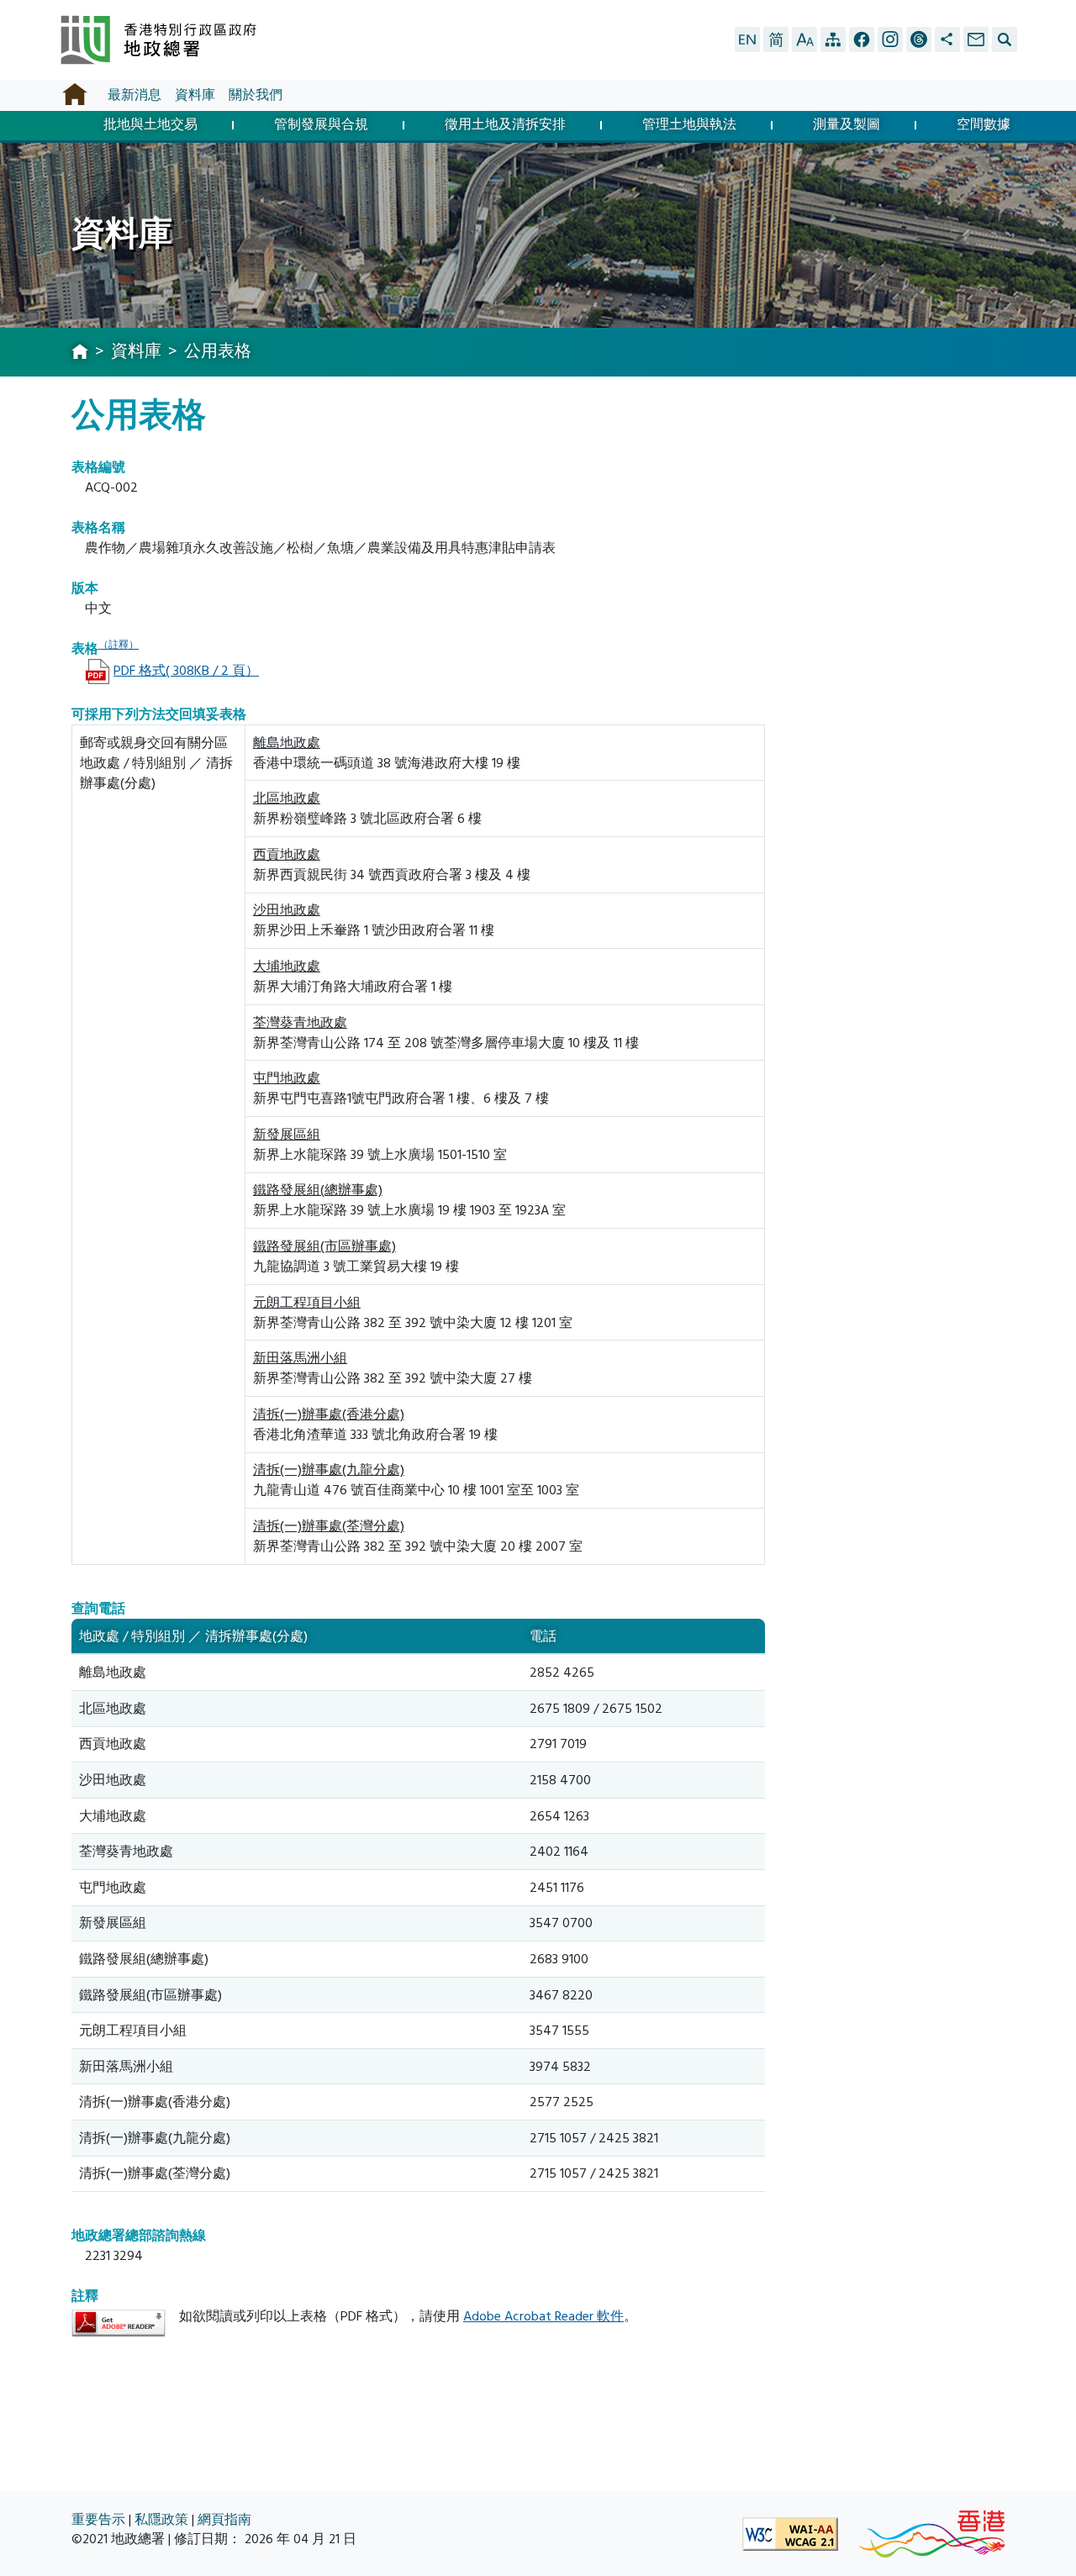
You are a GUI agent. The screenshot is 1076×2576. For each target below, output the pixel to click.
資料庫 (195, 95)
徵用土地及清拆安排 (505, 126)
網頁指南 (224, 2520)
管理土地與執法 (689, 126)
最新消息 (134, 95)
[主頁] (80, 353)
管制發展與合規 (321, 126)
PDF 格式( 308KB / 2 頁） (186, 671)
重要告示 (98, 2520)
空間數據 (984, 126)
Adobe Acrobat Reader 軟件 (543, 2316)
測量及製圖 (847, 126)
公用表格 (218, 351)
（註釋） (119, 645)
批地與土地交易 (150, 126)
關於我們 (256, 95)
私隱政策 (161, 2520)
